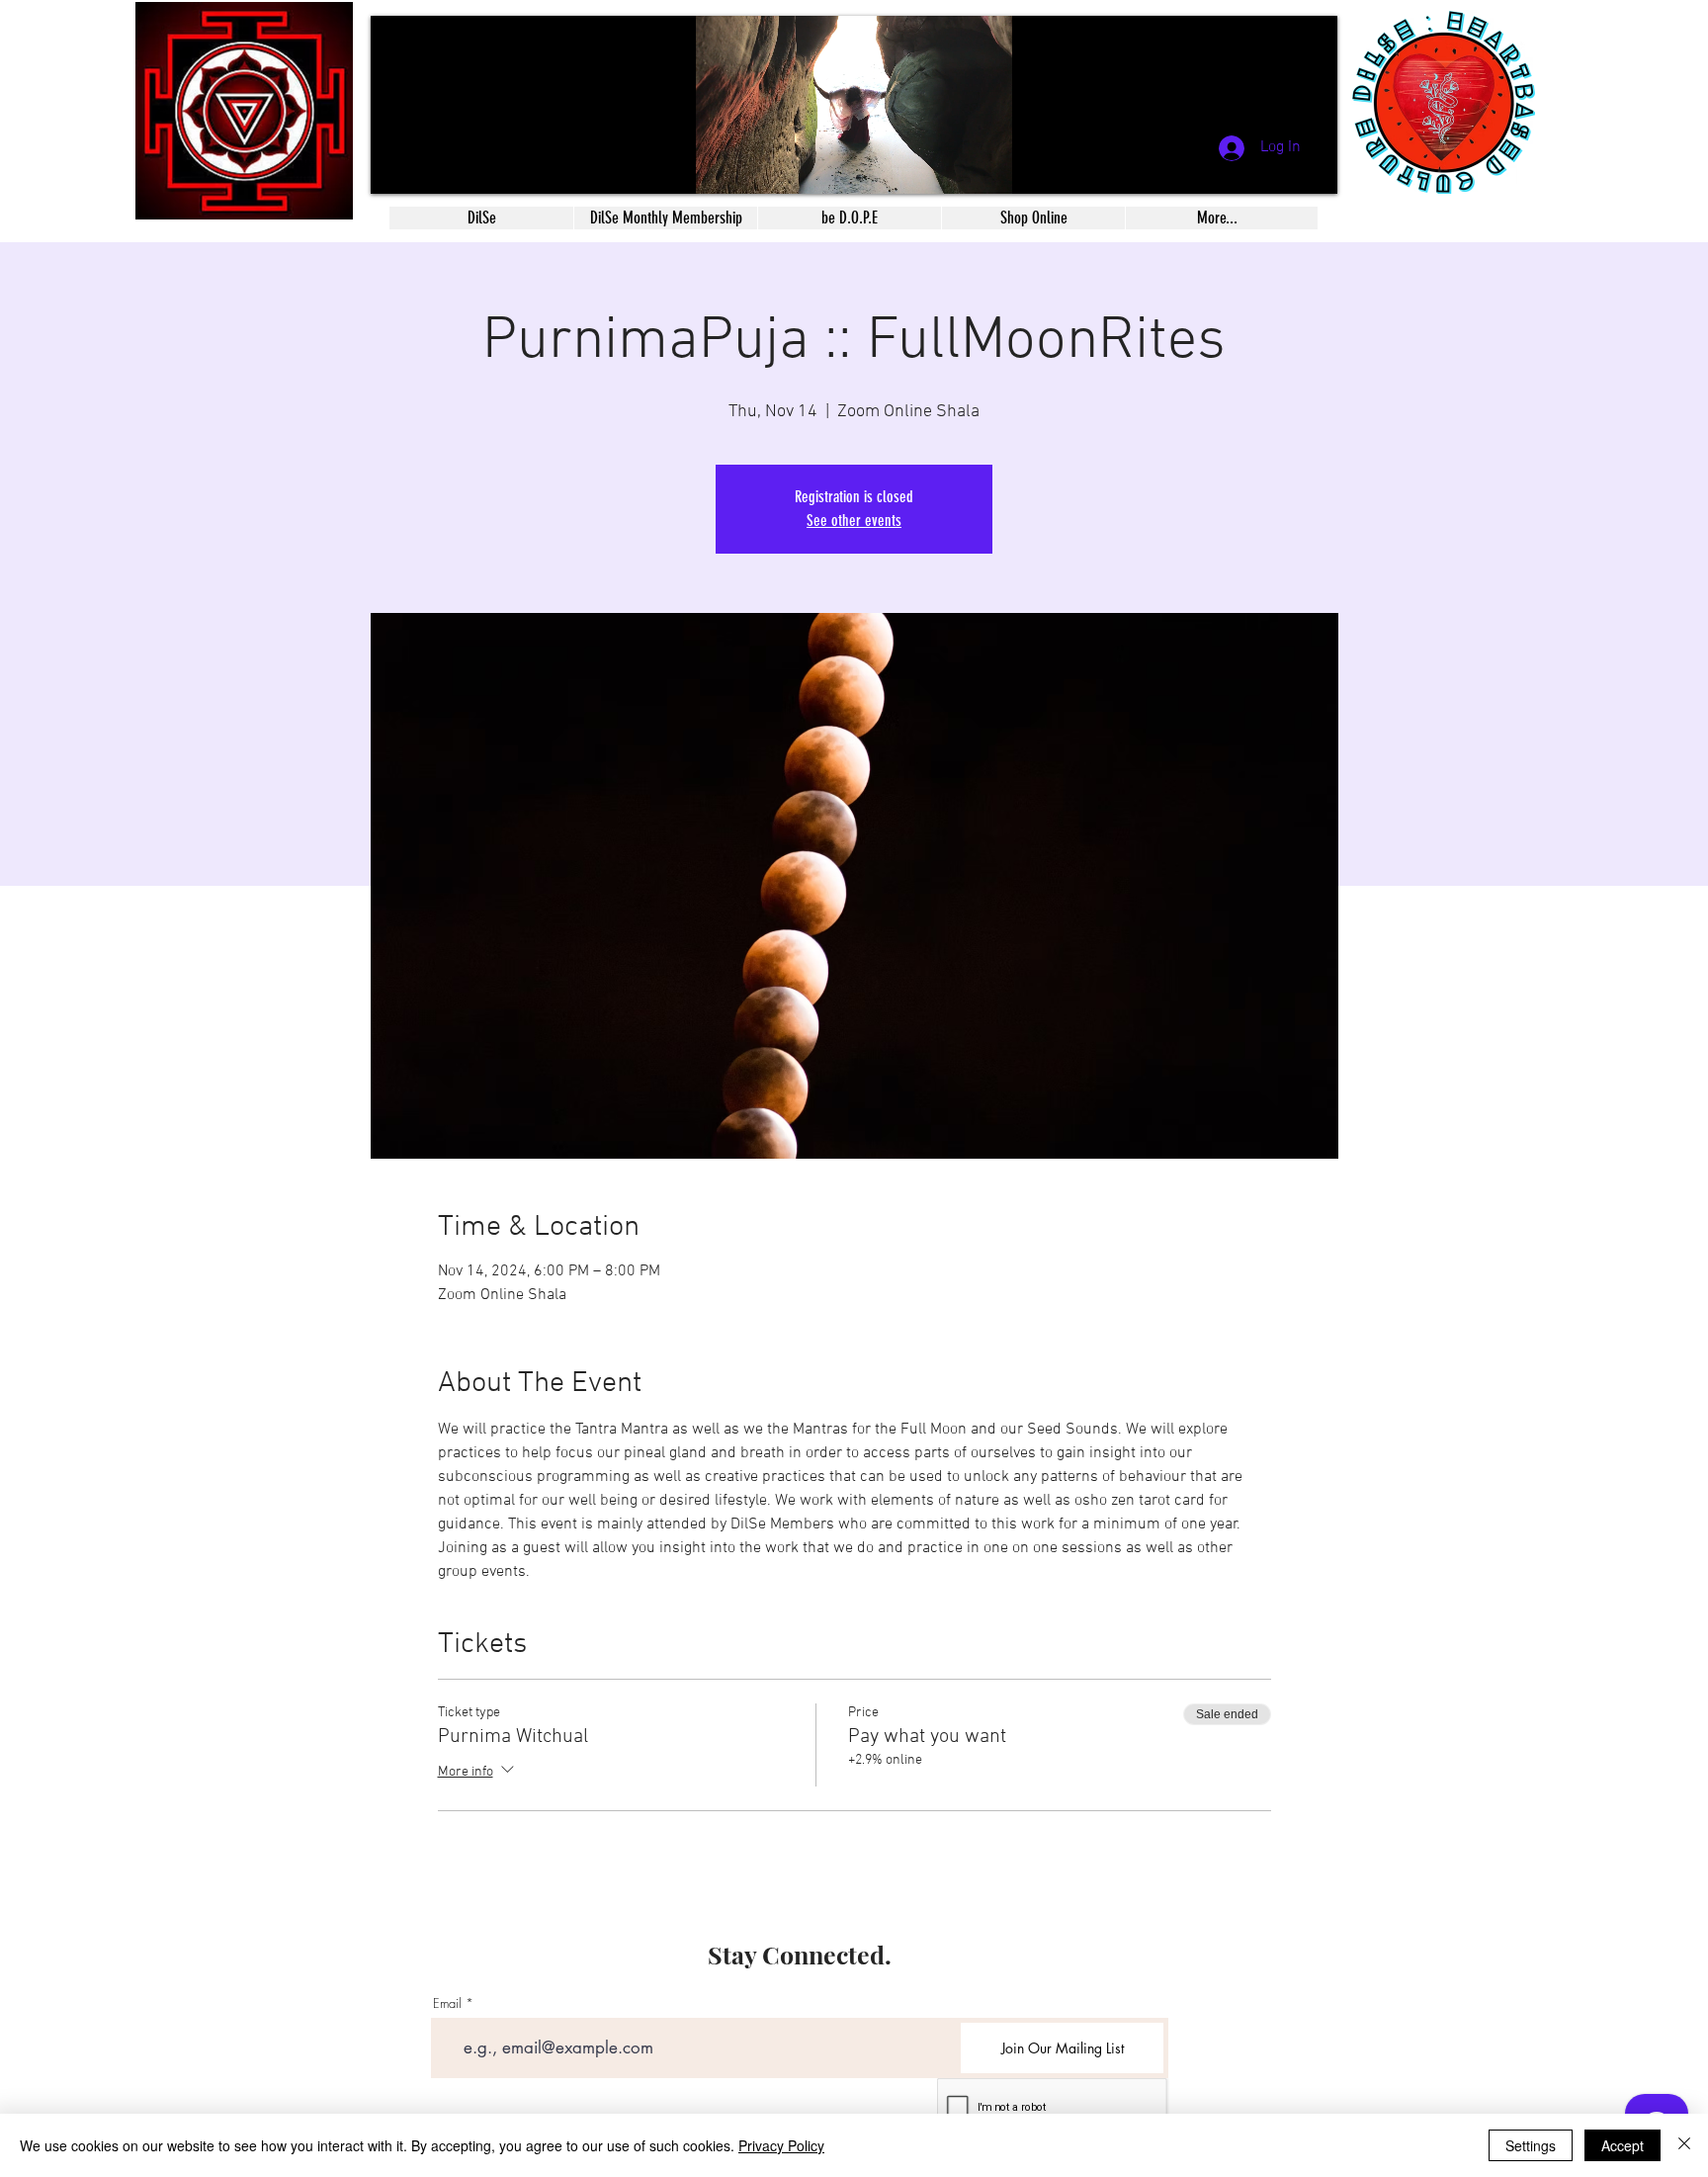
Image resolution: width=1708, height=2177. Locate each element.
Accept (1623, 2145)
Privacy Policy (781, 2145)
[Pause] (396, 167)
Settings (1531, 2145)
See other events (854, 521)
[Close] (1684, 2145)
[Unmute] (430, 167)
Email (447, 2003)
